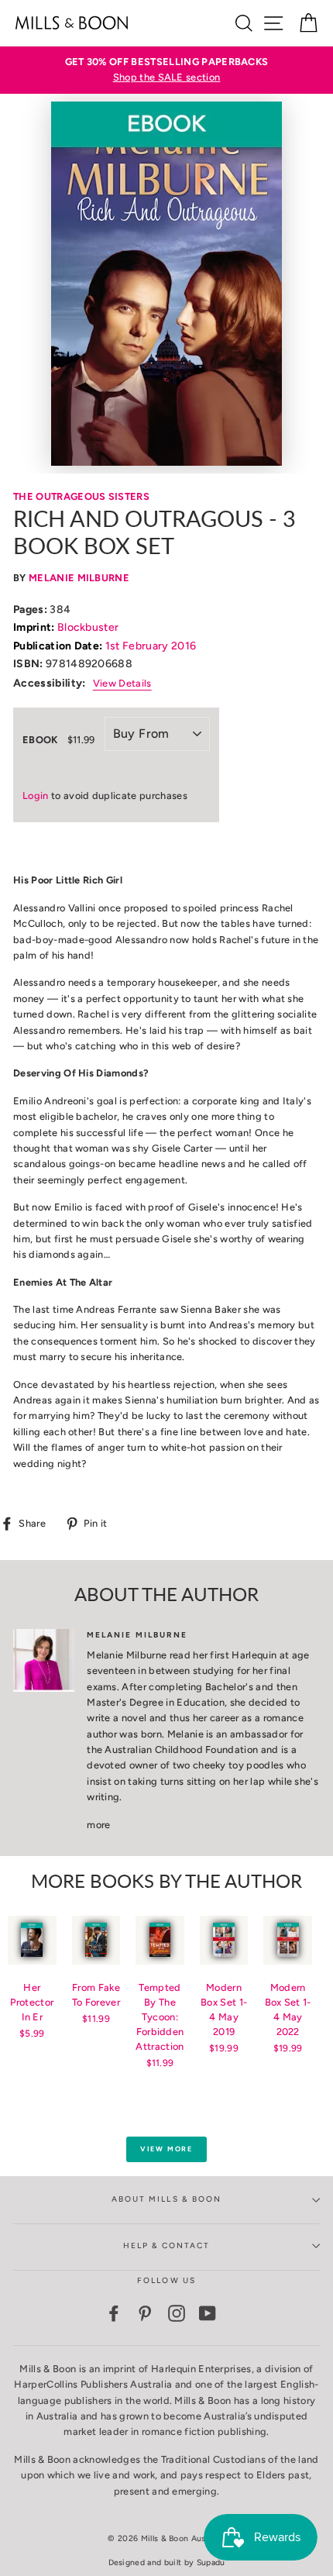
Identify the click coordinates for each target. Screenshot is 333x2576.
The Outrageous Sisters (81, 496)
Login (36, 796)
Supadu (211, 2562)
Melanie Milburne (79, 578)
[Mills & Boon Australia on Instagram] (177, 2313)
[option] (166, 70)
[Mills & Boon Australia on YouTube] (208, 2313)
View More (166, 2149)
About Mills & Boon (166, 2199)
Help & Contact (167, 2245)
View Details (122, 683)
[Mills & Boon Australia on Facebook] (114, 2313)
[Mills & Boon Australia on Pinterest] (145, 2313)
